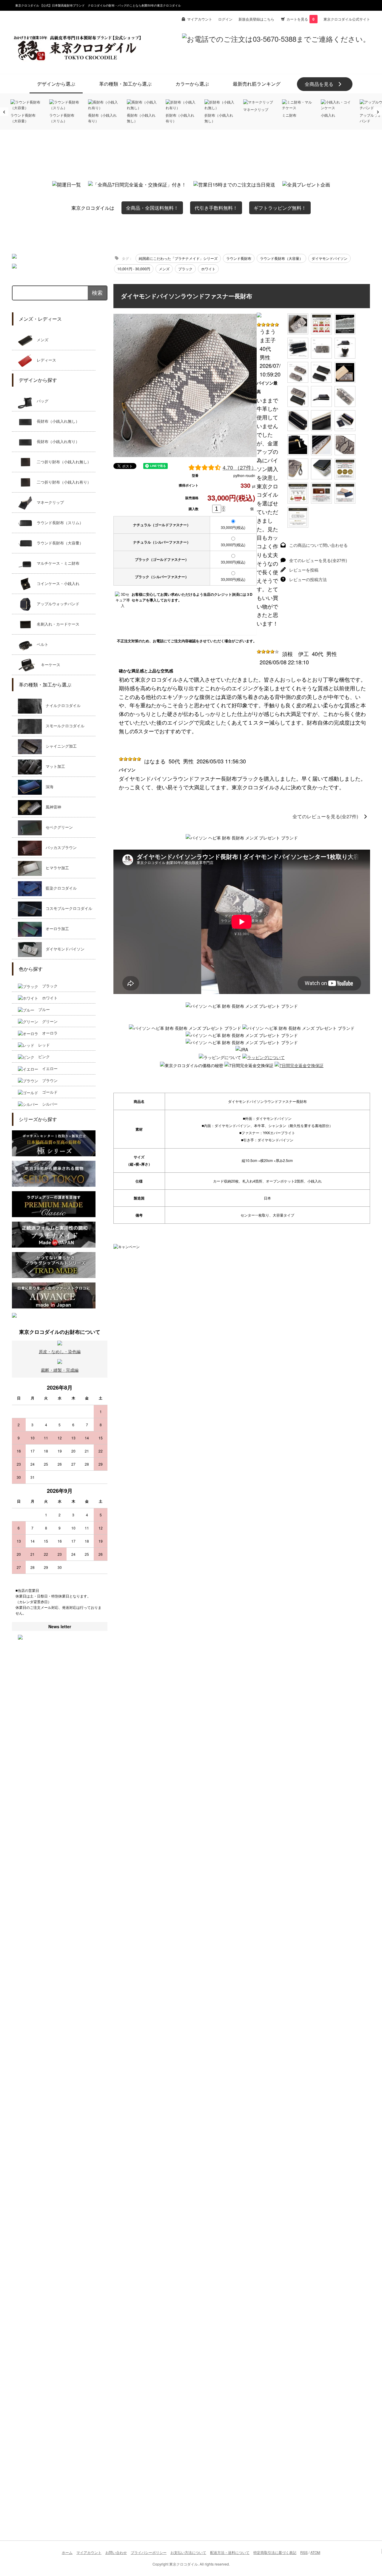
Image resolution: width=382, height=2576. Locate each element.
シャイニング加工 (59, 746)
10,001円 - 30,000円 (134, 269)
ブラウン (48, 1080)
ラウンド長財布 (239, 258)
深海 (48, 787)
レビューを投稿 (304, 570)
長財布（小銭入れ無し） (56, 421)
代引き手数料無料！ (216, 208)
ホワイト (48, 998)
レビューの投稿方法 (308, 579)
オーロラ (48, 1033)
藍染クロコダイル (59, 888)
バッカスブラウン (59, 848)
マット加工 (53, 767)
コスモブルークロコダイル (67, 909)
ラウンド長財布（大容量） (58, 543)
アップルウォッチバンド (56, 604)
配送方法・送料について (230, 2552)
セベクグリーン (57, 827)
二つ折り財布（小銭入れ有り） (62, 482)
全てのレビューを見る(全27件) (318, 560)
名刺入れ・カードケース (56, 624)
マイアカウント (200, 19)
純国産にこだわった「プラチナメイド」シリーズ (178, 258)
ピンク (42, 1057)
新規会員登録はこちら (256, 19)
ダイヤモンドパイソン (63, 949)
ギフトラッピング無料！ (280, 208)
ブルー (42, 1009)
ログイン (225, 19)
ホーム (67, 2552)
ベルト (41, 645)
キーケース (49, 665)
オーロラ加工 (55, 929)
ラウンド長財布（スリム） (58, 523)
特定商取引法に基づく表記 (275, 2552)
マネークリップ (48, 503)
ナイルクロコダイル (61, 706)
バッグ (41, 401)
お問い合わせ (116, 2552)
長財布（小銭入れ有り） (56, 442)
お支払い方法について (188, 2552)
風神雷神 (51, 807)
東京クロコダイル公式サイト (347, 19)
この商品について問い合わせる (318, 545)
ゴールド (48, 1092)
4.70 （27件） (240, 467)
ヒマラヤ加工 (55, 868)
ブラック (48, 986)
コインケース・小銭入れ (56, 584)
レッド (42, 1045)
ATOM (315, 2552)
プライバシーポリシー (149, 2552)
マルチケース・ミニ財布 (56, 563)
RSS (304, 2552)
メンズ (41, 340)
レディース (44, 360)
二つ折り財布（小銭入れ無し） (62, 462)
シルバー (48, 1104)
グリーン (48, 1021)
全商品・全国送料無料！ (152, 208)
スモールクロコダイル (63, 726)
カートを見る (301, 19)
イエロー (48, 1068)
